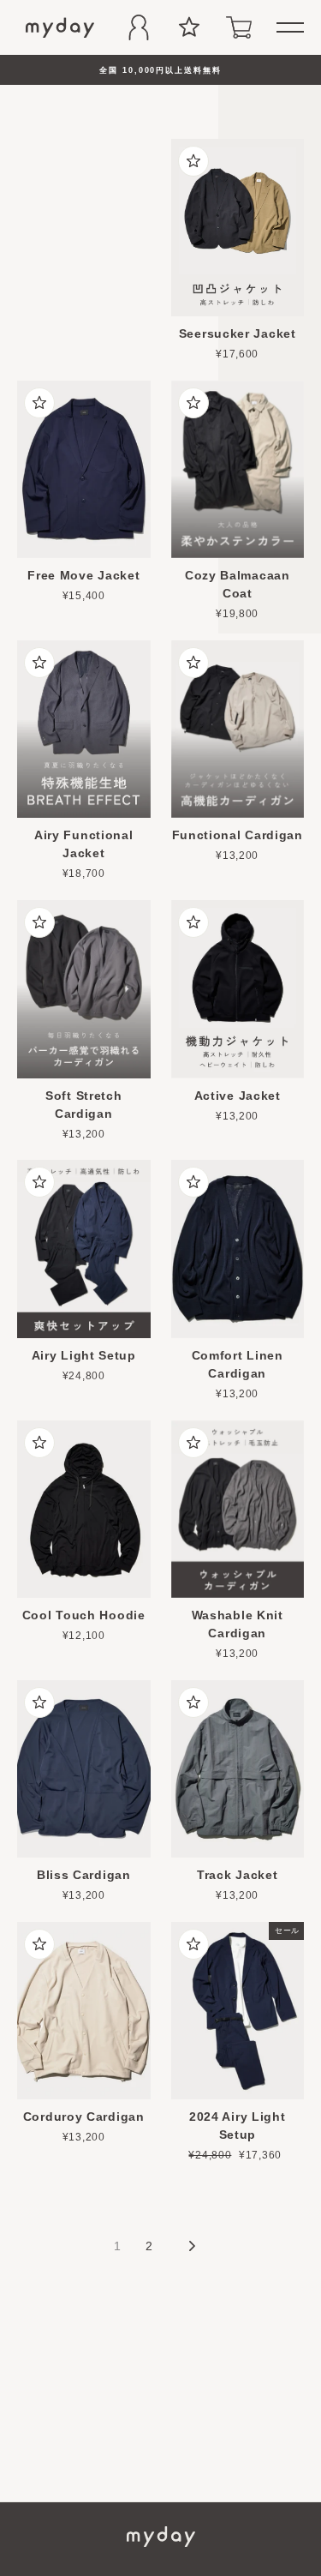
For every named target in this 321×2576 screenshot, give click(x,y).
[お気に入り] (189, 27)
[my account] (139, 27)
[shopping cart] (239, 27)
